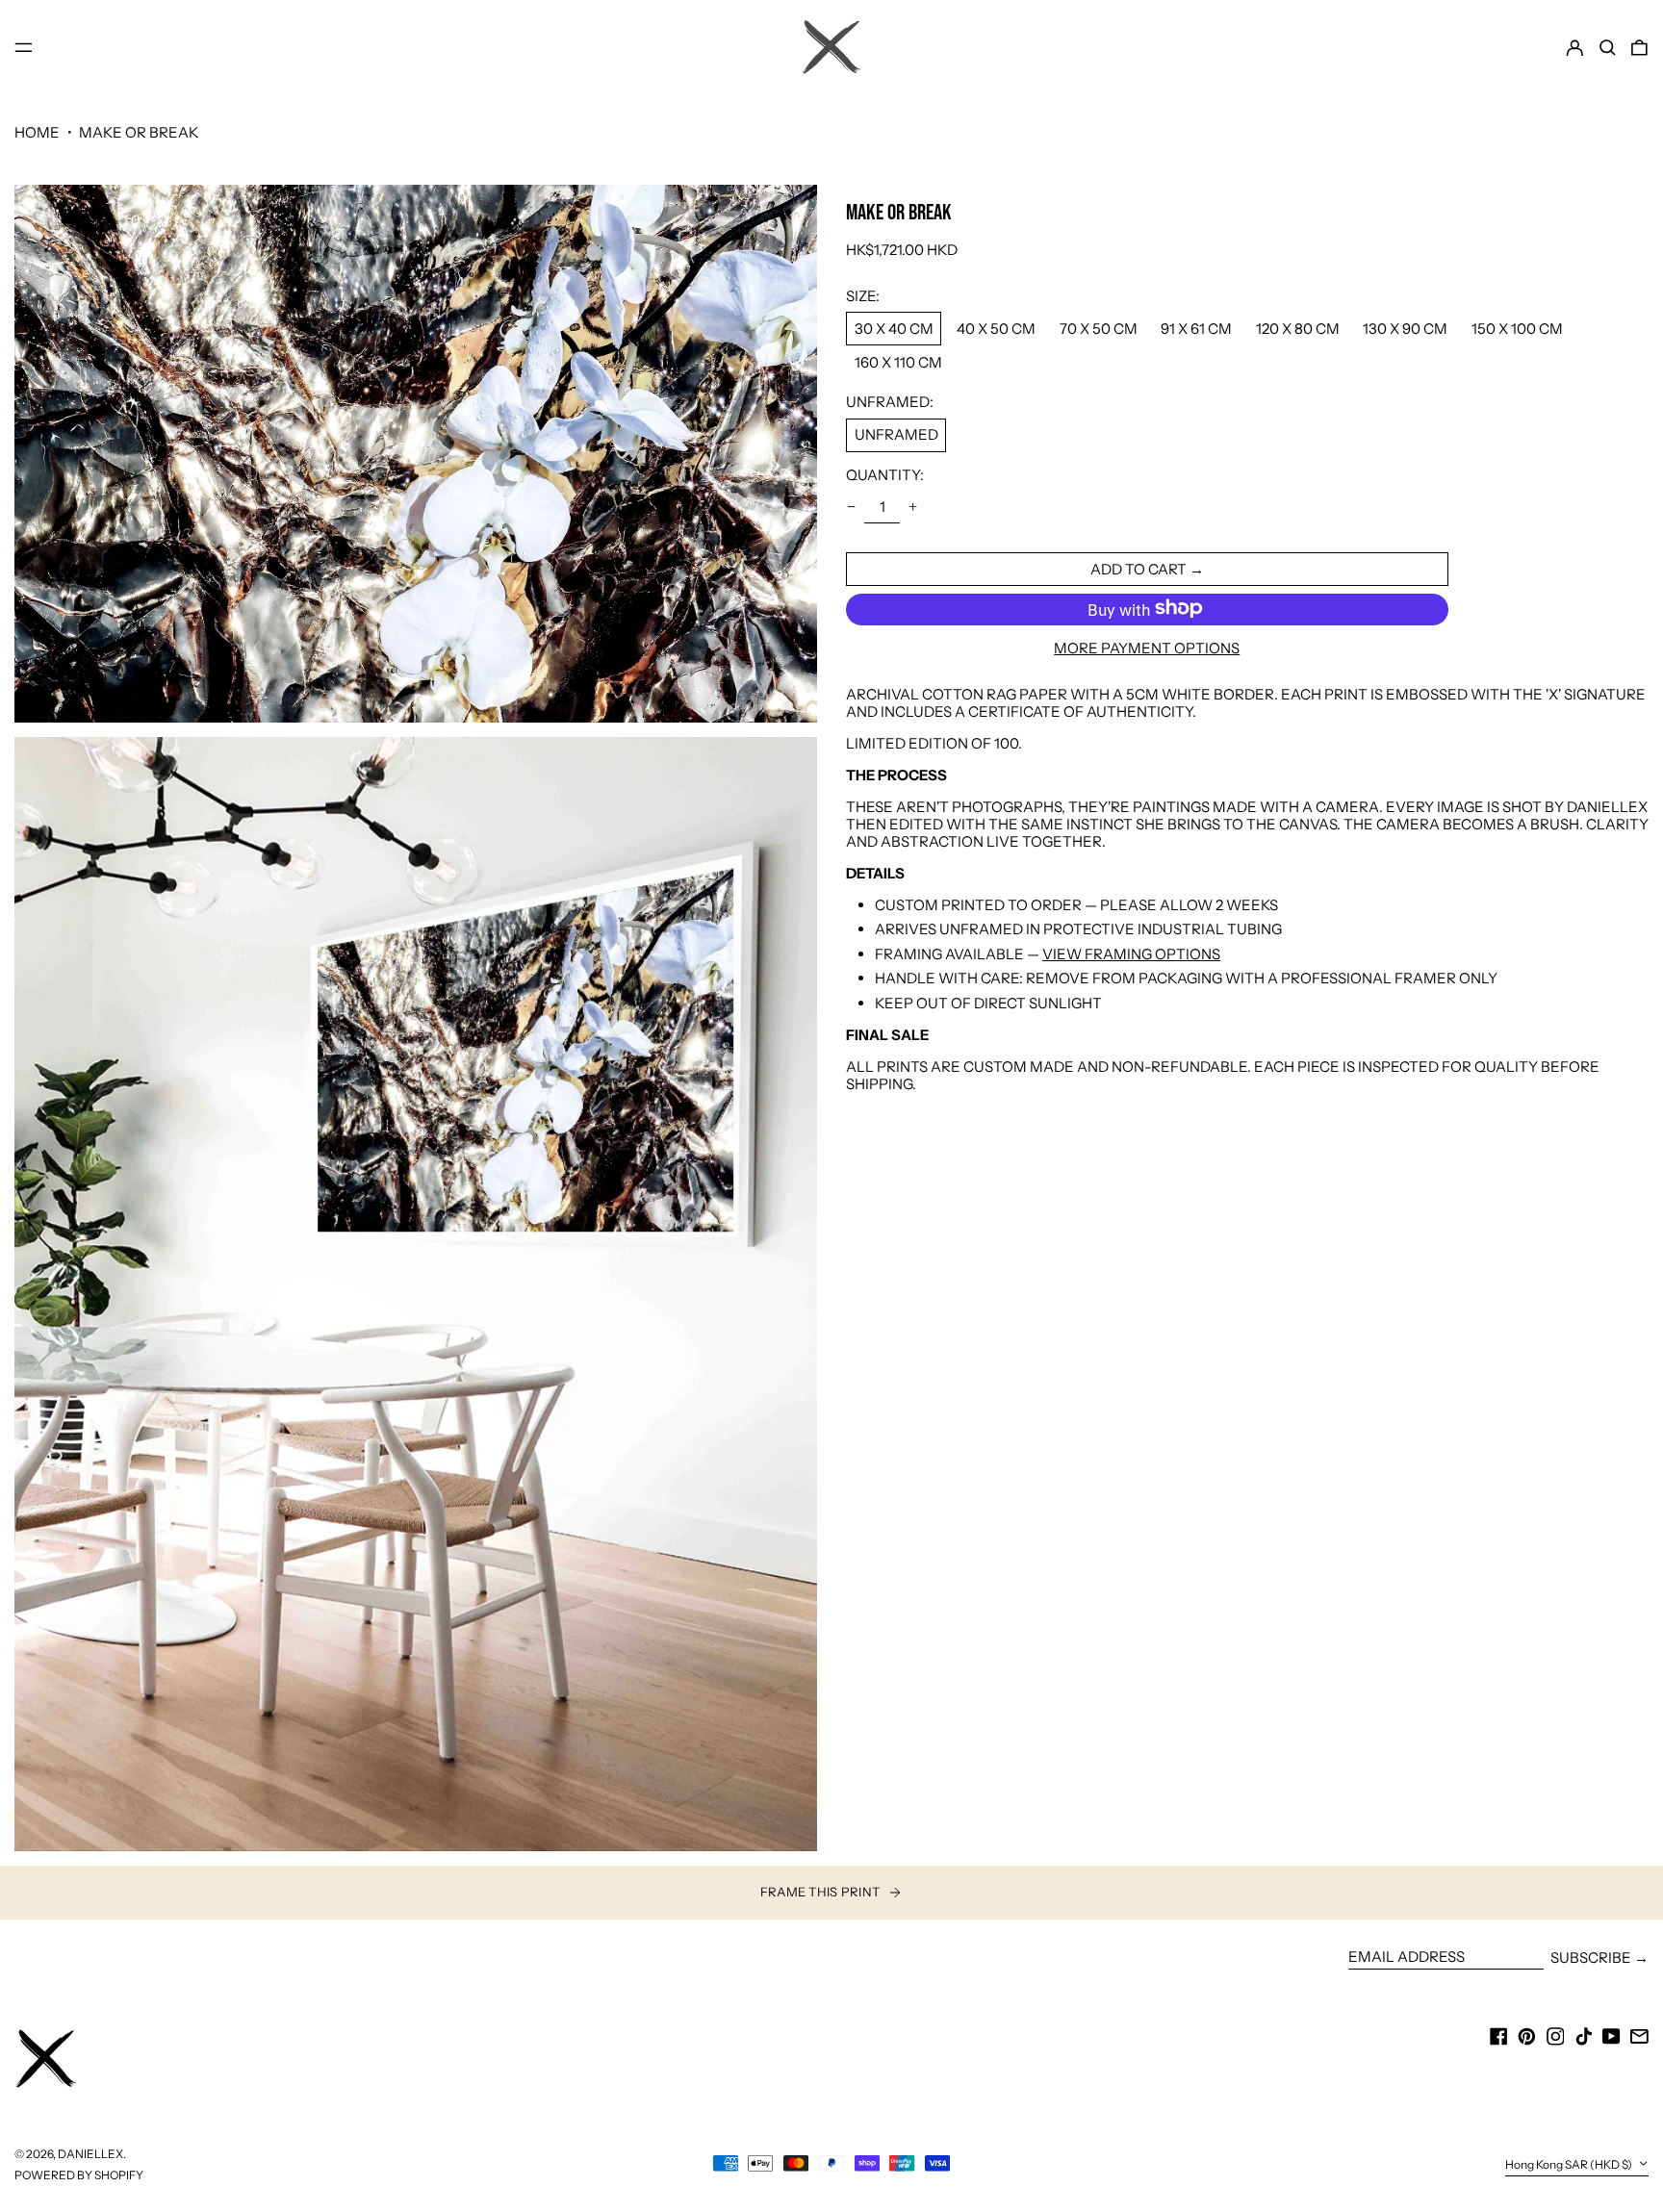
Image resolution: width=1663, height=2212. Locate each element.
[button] (1608, 47)
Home (37, 132)
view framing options (1131, 953)
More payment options (1147, 648)
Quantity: (885, 474)
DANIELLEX (90, 2154)
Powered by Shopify (79, 2175)
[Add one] (912, 506)
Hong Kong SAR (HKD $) (1570, 2164)
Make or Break (139, 132)
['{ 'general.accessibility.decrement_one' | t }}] (852, 506)
